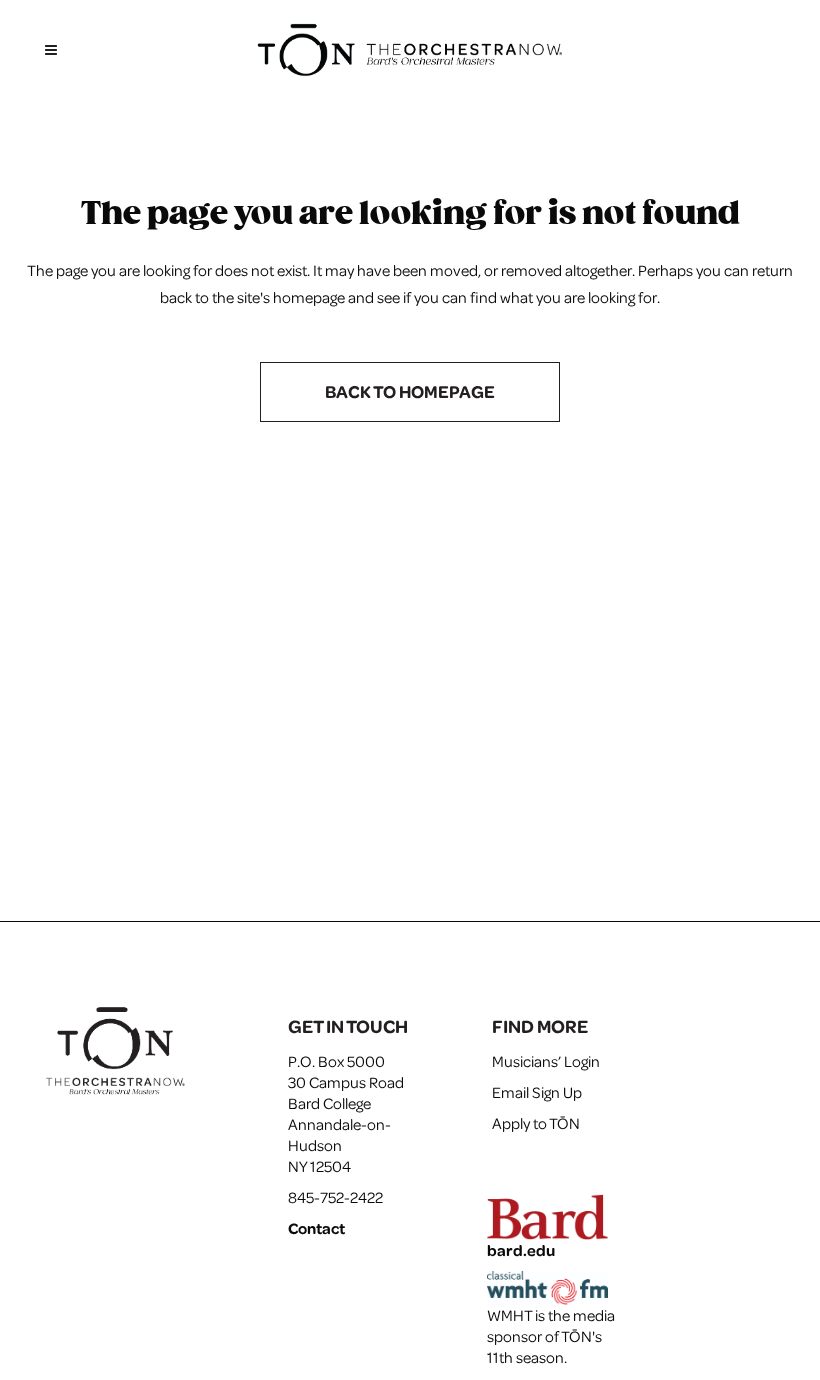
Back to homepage (410, 391)
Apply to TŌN (536, 1123)
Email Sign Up (537, 1092)
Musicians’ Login (546, 1061)
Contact (316, 1228)
